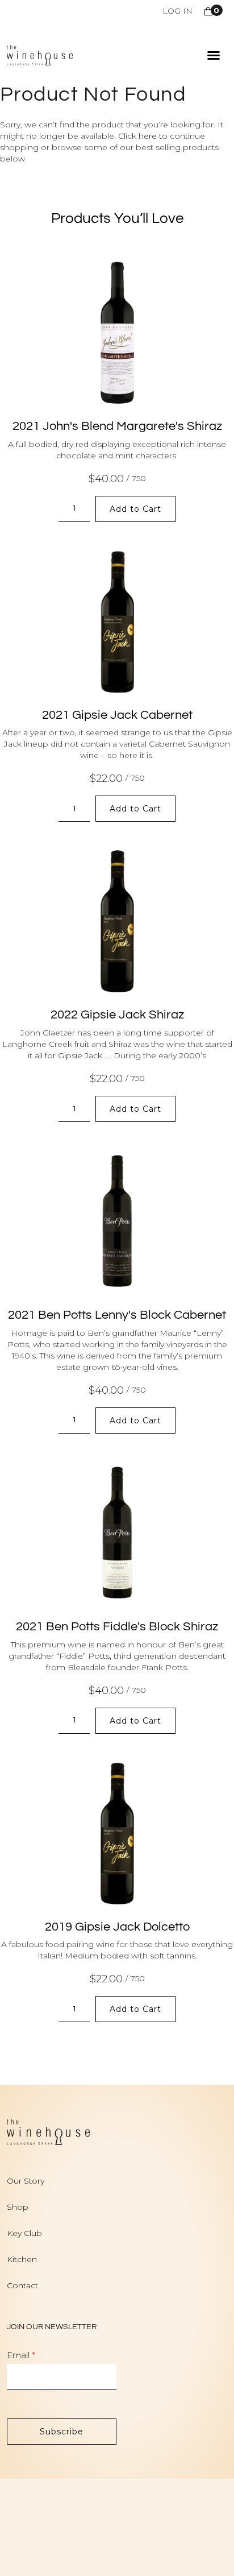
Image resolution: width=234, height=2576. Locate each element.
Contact (22, 2285)
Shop (18, 2207)
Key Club (24, 2233)
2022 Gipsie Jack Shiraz (117, 1015)
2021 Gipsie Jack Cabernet (117, 715)
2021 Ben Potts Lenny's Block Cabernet (117, 1315)
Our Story (26, 2181)
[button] (214, 55)
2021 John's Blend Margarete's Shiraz (117, 426)
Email (18, 2355)
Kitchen (22, 2259)
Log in (177, 11)
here (148, 136)
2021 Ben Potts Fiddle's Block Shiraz (117, 1627)
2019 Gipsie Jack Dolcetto (117, 1927)
